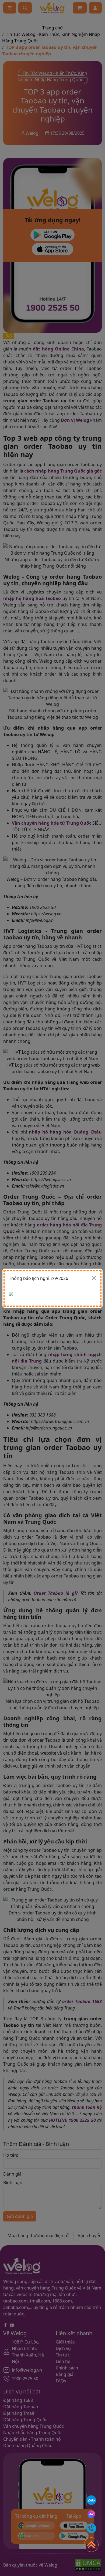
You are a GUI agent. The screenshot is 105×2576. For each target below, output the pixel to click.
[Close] (94, 1278)
